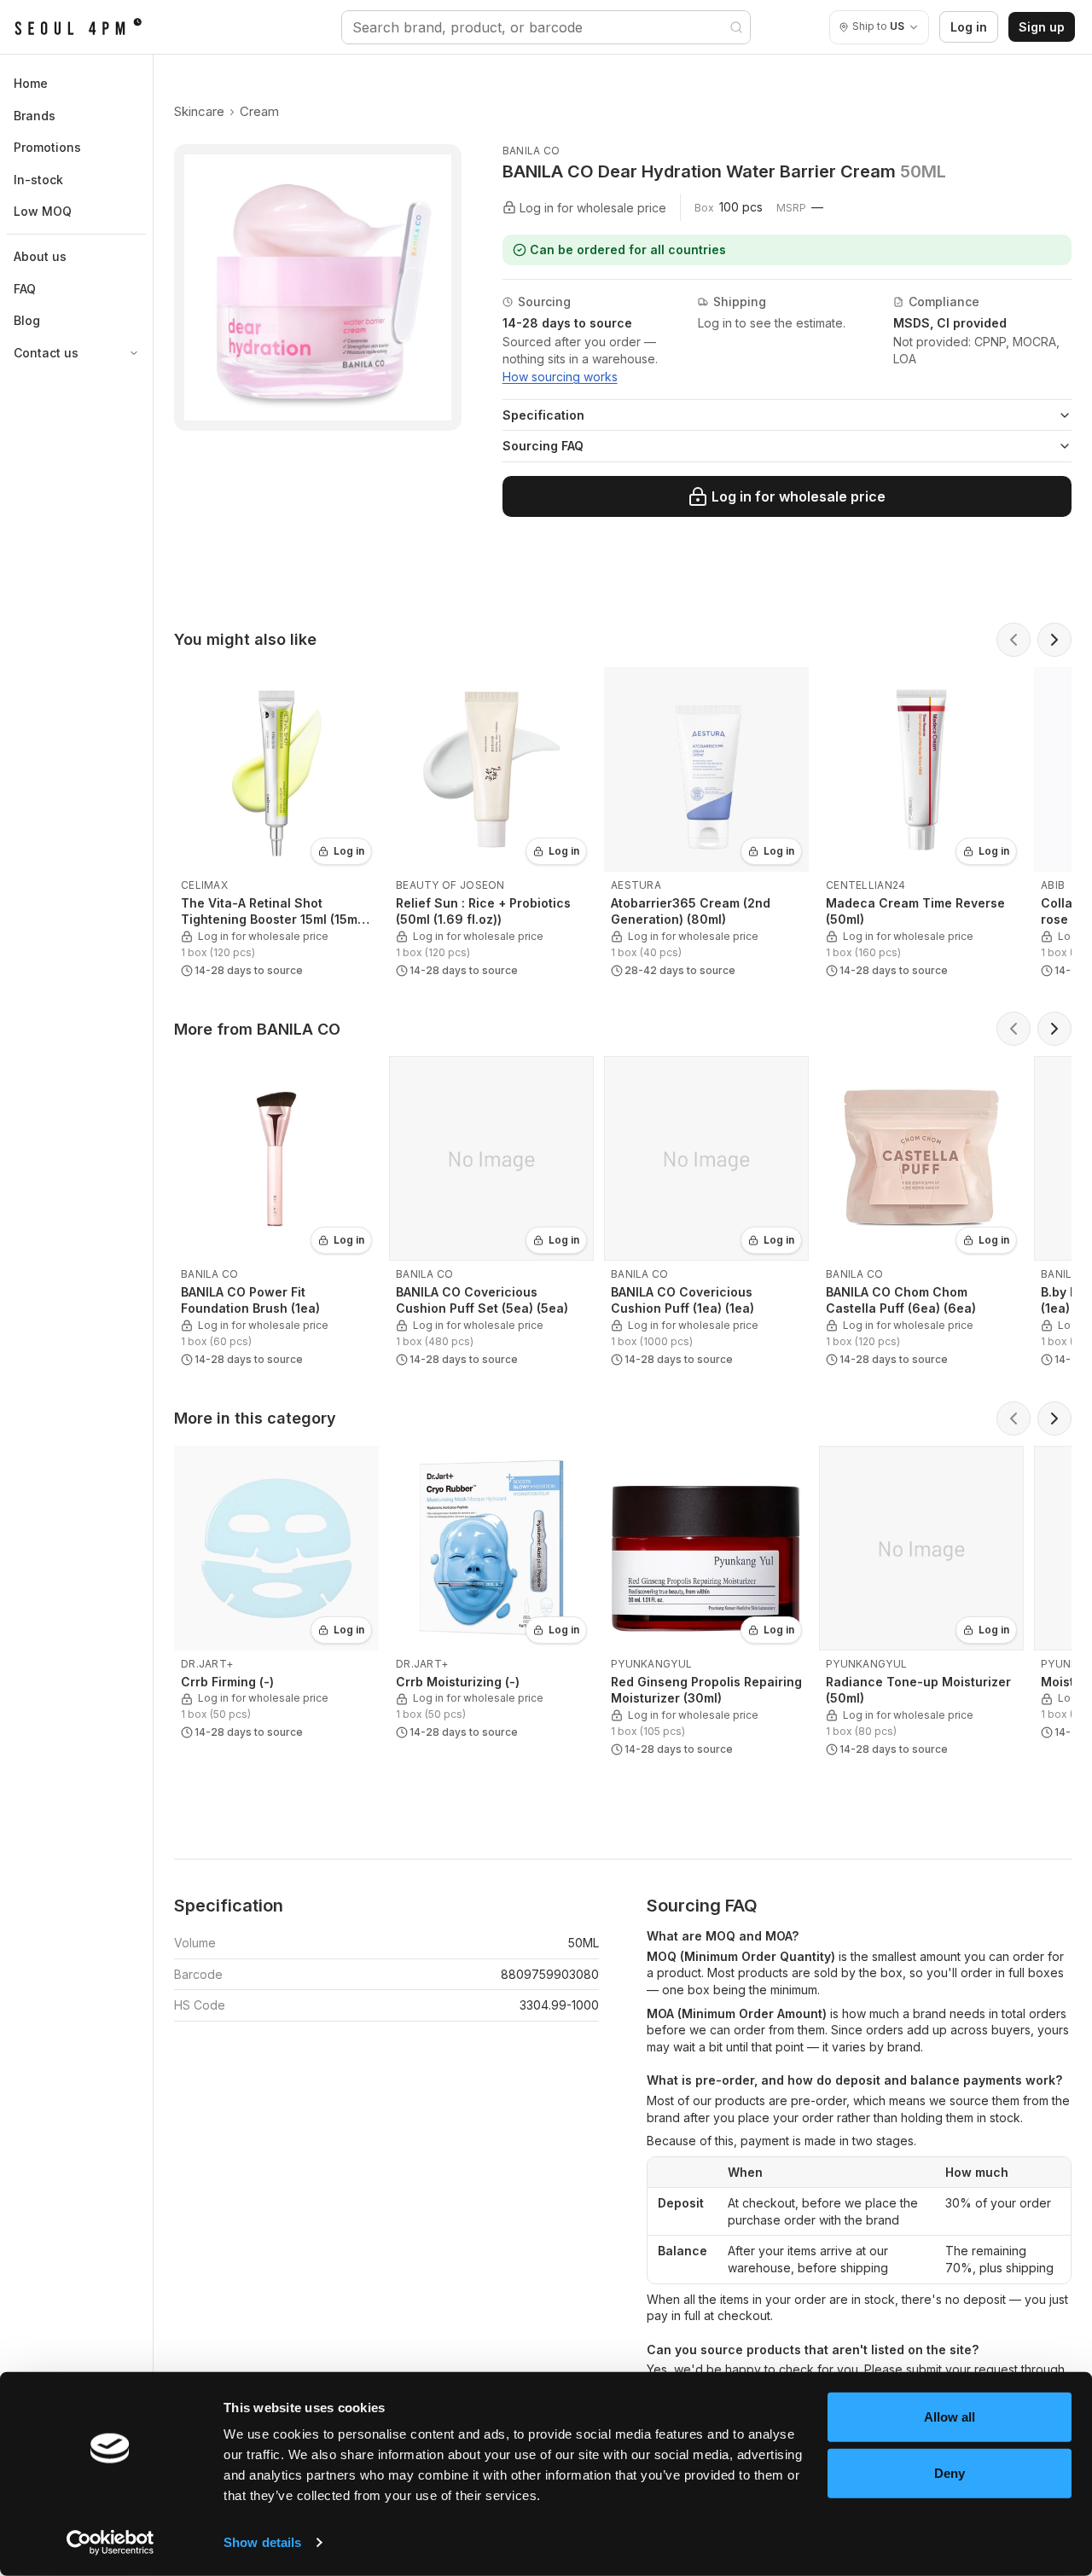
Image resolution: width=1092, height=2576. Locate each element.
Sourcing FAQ (543, 446)
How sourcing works (560, 377)
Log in (969, 27)
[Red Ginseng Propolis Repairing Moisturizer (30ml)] (706, 1604)
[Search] (736, 27)
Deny (950, 2472)
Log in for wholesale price (799, 496)
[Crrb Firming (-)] (276, 1596)
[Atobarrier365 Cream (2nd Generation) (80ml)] (706, 826)
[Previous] (1014, 640)
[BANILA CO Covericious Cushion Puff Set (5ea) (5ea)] (491, 1215)
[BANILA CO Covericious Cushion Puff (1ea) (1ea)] (706, 1215)
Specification (543, 415)
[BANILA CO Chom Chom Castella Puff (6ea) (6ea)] (921, 1215)
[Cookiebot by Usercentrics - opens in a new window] (110, 2543)
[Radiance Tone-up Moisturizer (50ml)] (921, 1604)
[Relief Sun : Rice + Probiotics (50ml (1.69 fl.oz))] (491, 826)
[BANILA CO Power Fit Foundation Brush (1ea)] (276, 1215)
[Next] (1054, 640)
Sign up (1042, 27)
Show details (262, 2542)
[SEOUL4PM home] (78, 27)
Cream (259, 111)
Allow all (950, 2417)
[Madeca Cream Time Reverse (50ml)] (921, 826)
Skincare (199, 111)
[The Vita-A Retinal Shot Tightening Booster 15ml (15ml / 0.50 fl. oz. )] (276, 826)
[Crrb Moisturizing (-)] (491, 1596)
